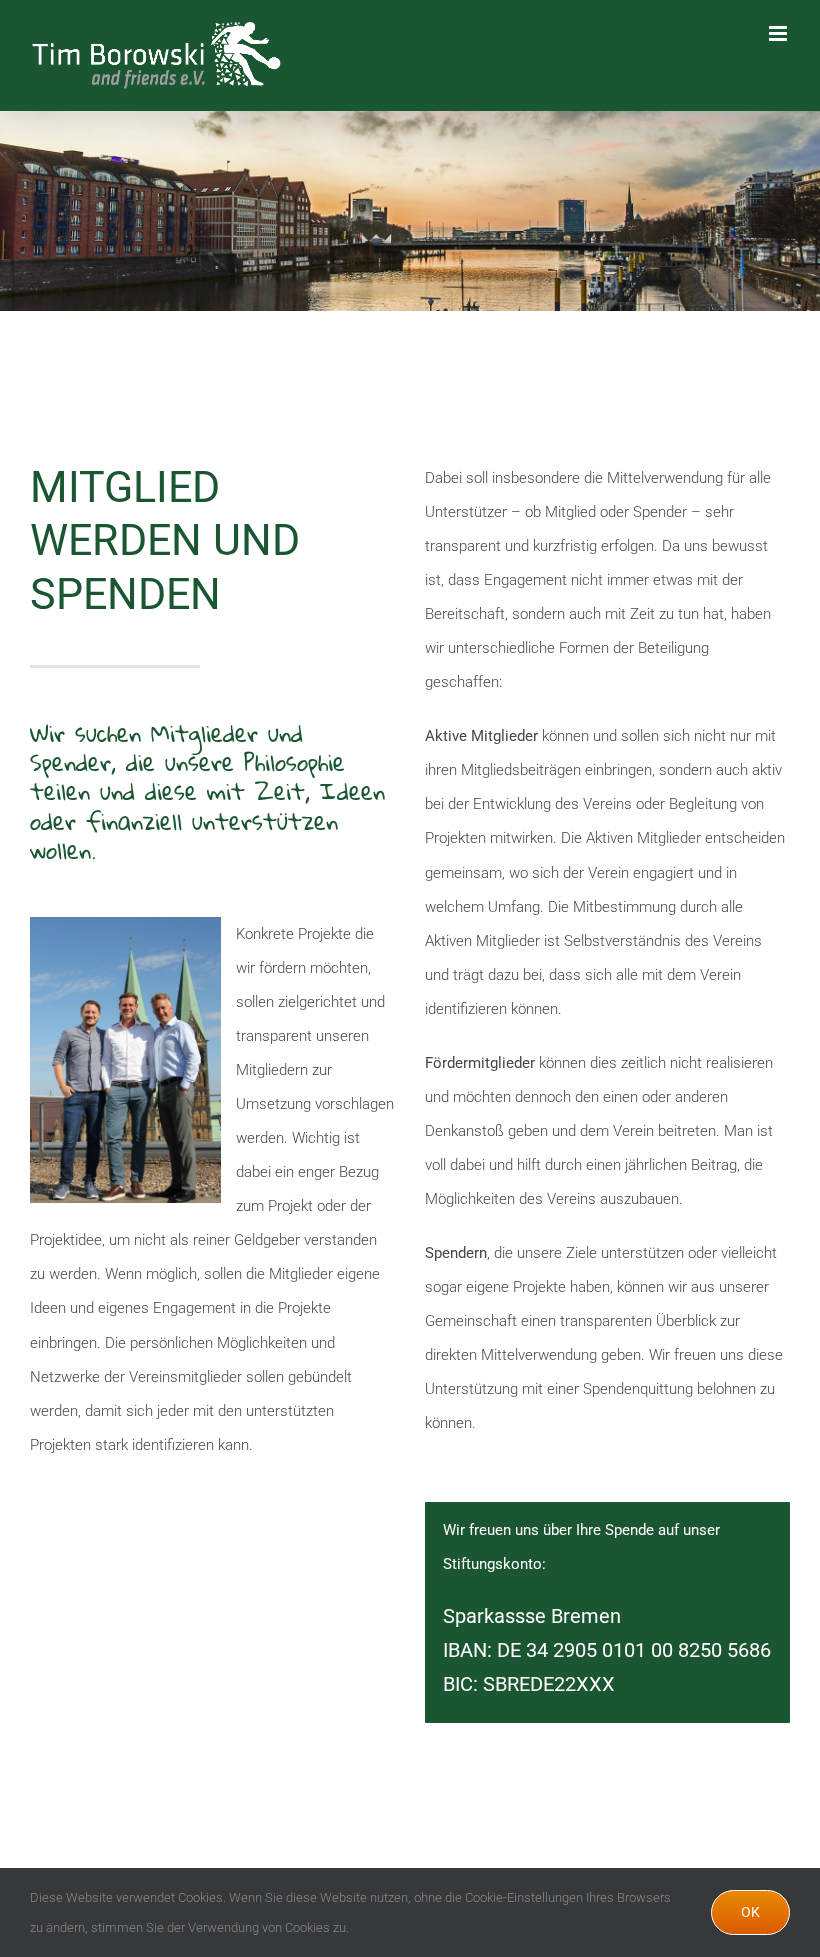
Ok (750, 1912)
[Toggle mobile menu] (779, 33)
